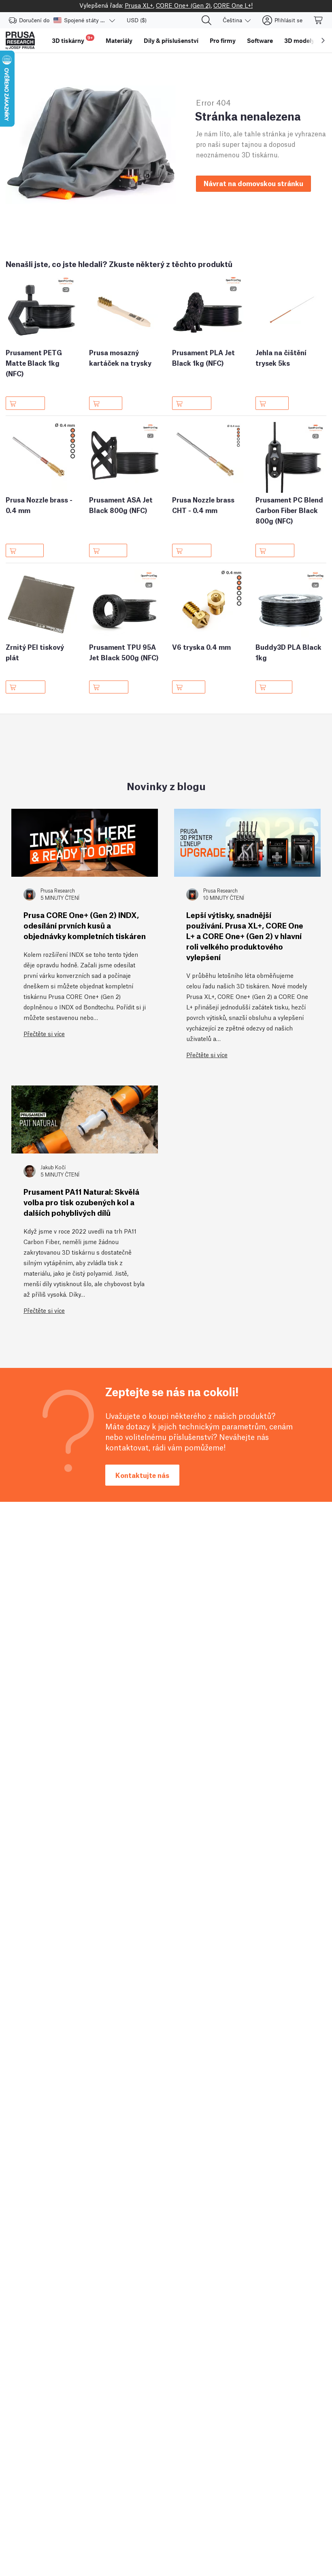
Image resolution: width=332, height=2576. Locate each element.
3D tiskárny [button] (72, 39)
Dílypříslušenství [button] (171, 40)
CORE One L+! (233, 5)
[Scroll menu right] (323, 40)
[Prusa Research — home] (20, 40)
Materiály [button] (119, 40)
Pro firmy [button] (223, 40)
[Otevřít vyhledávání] (206, 20)
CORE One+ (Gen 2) (183, 5)
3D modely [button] (299, 40)
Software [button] (260, 40)
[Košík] (319, 20)
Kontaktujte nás (142, 1475)
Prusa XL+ (139, 5)
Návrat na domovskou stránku (253, 183)
